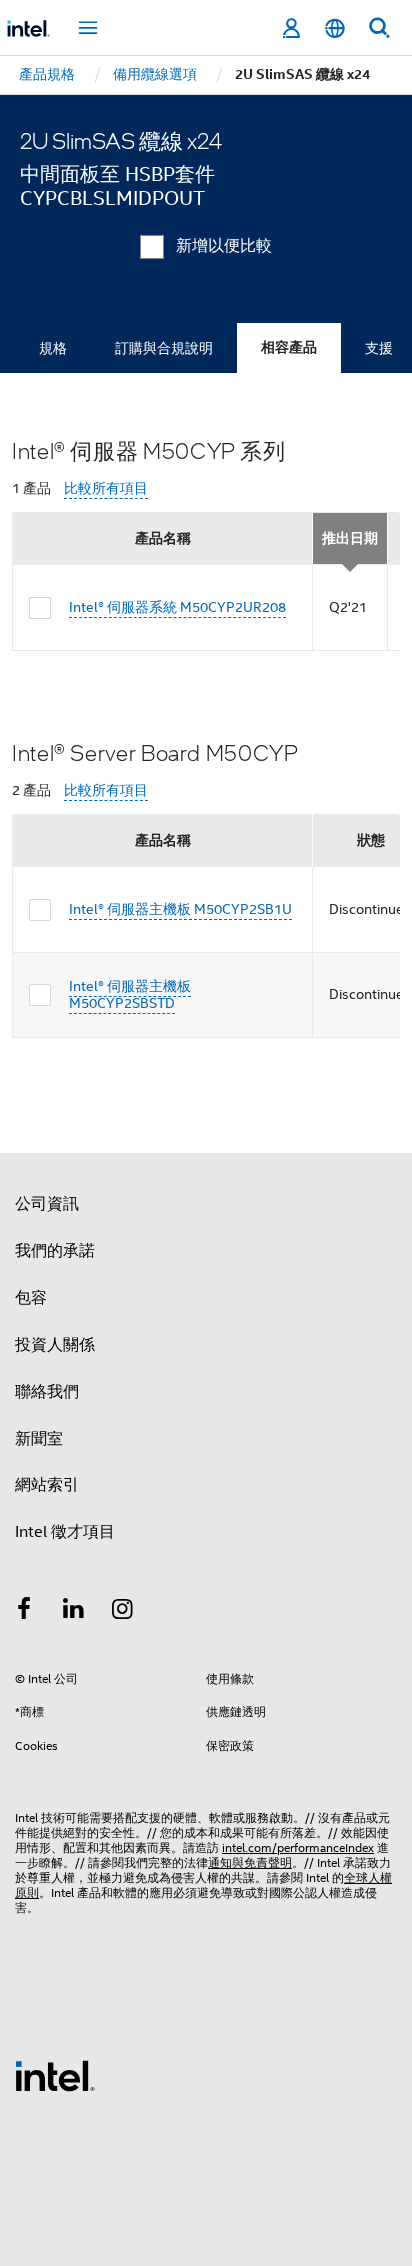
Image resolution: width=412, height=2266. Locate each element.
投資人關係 (55, 1345)
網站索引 (47, 1485)
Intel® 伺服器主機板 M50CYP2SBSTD (130, 995)
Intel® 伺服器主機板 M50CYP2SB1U (180, 909)
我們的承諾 (55, 1251)
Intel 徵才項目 (65, 1532)
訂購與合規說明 (164, 348)
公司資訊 (47, 1204)
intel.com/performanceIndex (298, 1847)
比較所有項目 (106, 488)
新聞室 (39, 1439)
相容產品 (289, 347)
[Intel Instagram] (123, 1612)
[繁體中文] (335, 28)
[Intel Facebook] (24, 1612)
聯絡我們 (47, 1392)
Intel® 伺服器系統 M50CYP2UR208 (177, 607)
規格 (53, 348)
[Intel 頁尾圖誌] (55, 2075)
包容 (31, 1298)
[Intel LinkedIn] (74, 1612)
